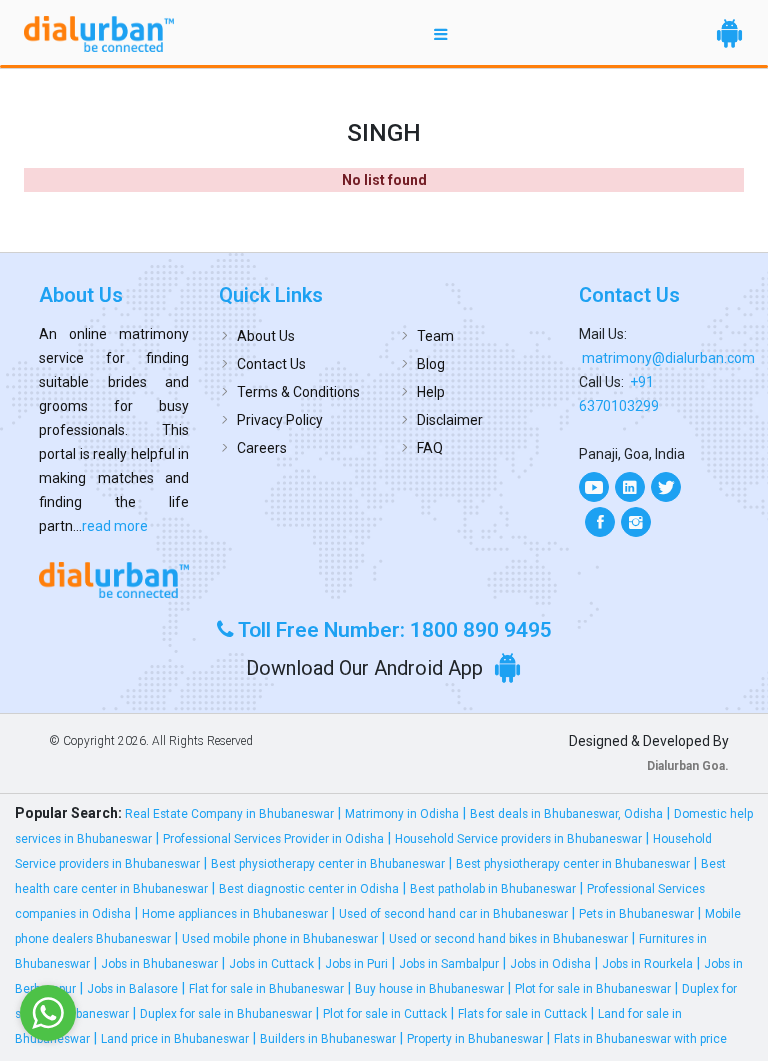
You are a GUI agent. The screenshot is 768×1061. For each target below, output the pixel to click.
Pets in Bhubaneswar (636, 914)
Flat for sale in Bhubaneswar (266, 989)
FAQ (430, 448)
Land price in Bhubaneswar (175, 1039)
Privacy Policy (280, 420)
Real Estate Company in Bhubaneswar (229, 814)
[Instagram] (636, 522)
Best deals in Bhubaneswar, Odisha (566, 814)
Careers (262, 448)
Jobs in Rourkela (647, 964)
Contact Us (271, 364)
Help (431, 392)
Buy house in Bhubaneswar (429, 989)
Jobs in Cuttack (271, 964)
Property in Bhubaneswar (475, 1039)
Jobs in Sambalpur (449, 964)
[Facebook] (600, 522)
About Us (266, 336)
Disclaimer (450, 420)
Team (435, 336)
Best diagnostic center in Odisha (309, 889)
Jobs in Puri (356, 964)
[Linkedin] (630, 487)
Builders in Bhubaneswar (328, 1039)
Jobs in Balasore (132, 989)
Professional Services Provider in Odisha (273, 839)
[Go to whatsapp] (48, 1013)
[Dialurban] (99, 34)
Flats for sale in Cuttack (522, 1014)
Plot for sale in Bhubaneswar (593, 989)
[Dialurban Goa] (114, 579)
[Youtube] (594, 487)
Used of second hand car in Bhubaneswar (453, 914)
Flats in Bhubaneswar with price (640, 1039)
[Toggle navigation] (441, 33)
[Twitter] (666, 487)
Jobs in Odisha (550, 964)
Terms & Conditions (298, 392)
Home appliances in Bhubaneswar (235, 914)
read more (115, 526)
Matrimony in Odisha (402, 814)
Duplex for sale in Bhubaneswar (226, 1014)
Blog (431, 364)
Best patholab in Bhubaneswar (493, 889)
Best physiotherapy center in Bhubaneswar (328, 864)
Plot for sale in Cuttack (385, 1014)
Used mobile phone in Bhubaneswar (280, 939)
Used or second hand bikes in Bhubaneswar (508, 939)
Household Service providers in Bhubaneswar (518, 839)
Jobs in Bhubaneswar (159, 964)
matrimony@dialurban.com (668, 358)
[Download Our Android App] (729, 33)
